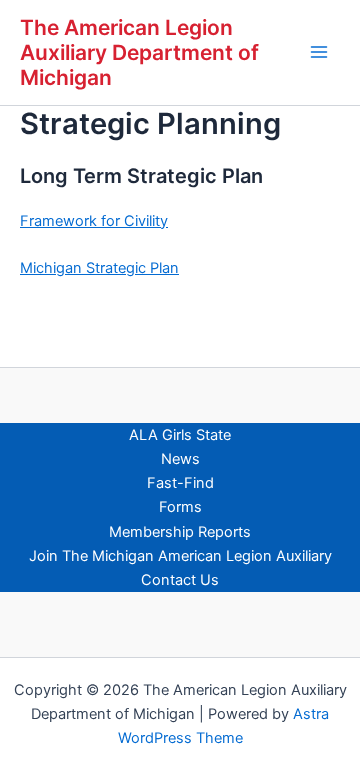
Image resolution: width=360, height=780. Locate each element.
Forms (180, 507)
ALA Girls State (180, 435)
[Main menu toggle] (319, 52)
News (180, 459)
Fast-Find (180, 483)
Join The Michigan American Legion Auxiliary (180, 556)
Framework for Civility (94, 221)
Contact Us (180, 580)
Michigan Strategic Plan (99, 268)
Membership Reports (180, 532)
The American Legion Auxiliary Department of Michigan (139, 52)
